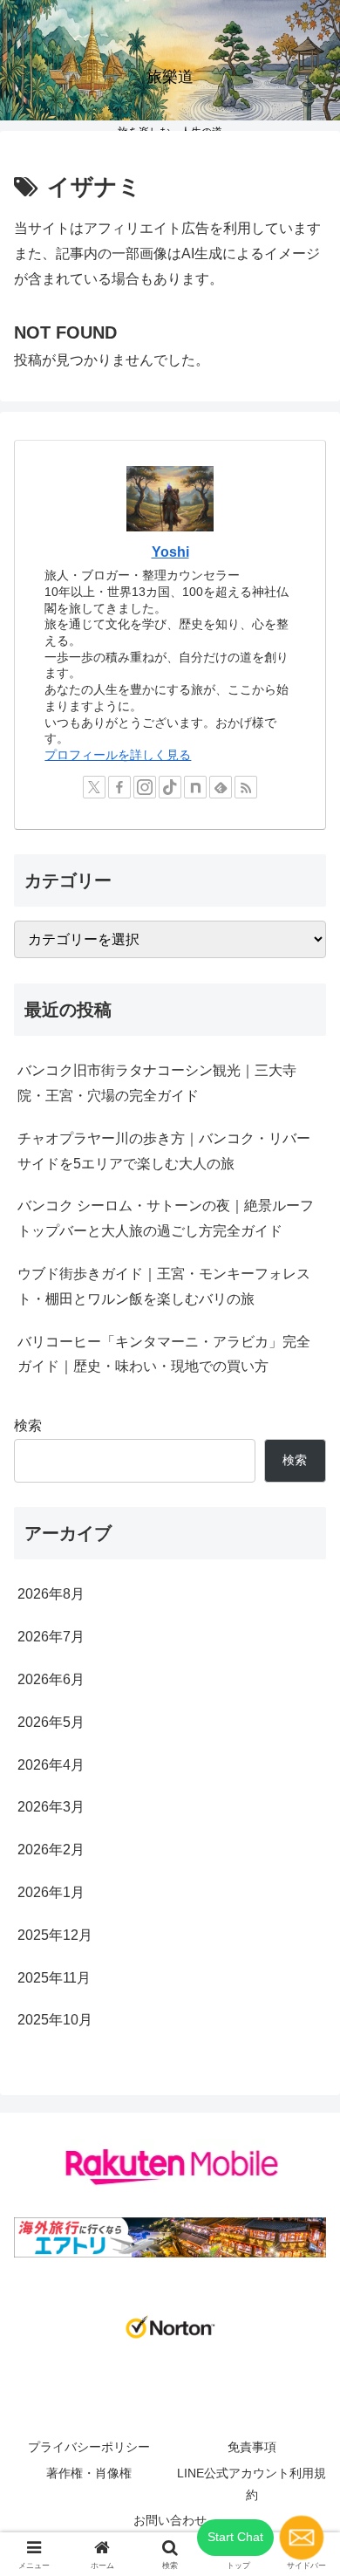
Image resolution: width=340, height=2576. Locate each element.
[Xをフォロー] (94, 787)
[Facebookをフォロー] (119, 787)
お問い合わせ (170, 2520)
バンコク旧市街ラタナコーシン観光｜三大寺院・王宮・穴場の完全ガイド (157, 1083)
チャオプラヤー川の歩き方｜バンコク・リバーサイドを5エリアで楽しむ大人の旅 (164, 1151)
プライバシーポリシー (89, 2447)
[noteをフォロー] (195, 787)
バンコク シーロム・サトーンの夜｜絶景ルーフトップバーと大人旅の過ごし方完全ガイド (166, 1218)
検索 (28, 1425)
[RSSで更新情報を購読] (246, 787)
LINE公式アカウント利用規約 (252, 2484)
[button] (306, 2240)
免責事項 (252, 2447)
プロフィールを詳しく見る (118, 755)
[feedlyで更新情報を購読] (221, 787)
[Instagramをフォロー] (145, 787)
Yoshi (170, 552)
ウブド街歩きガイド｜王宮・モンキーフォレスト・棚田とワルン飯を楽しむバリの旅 (164, 1286)
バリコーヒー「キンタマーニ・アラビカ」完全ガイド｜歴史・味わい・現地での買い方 (164, 1354)
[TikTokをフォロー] (170, 787)
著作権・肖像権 (89, 2473)
